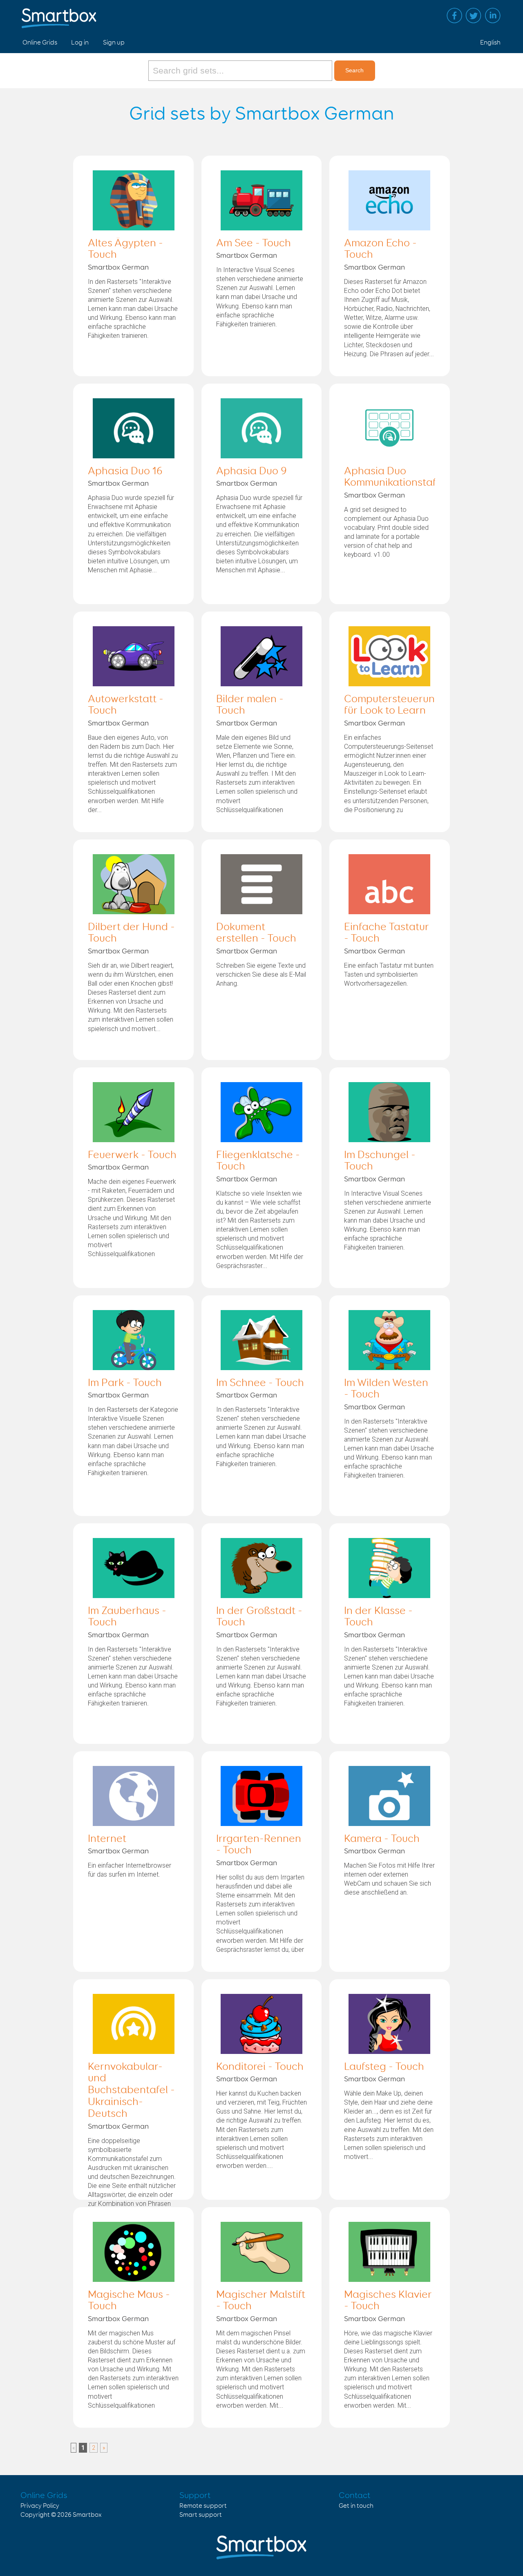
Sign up (114, 43)
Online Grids (40, 43)
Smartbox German (118, 268)
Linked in (493, 16)
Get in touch (356, 2506)
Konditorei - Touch (260, 2067)
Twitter (474, 16)
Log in (80, 43)
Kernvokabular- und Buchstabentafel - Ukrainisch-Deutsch (131, 2091)
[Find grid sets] (241, 71)
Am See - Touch (254, 243)
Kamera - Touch (382, 1839)
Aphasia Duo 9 (251, 471)
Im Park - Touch (125, 1383)
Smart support (201, 2515)
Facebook (454, 16)
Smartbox (87, 2515)
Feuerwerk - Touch (132, 1155)
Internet (107, 1839)
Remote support (203, 2506)
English (490, 43)
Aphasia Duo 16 (125, 471)
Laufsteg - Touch (384, 2067)
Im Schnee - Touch (260, 1383)
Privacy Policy (40, 2506)
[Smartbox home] (59, 14)
